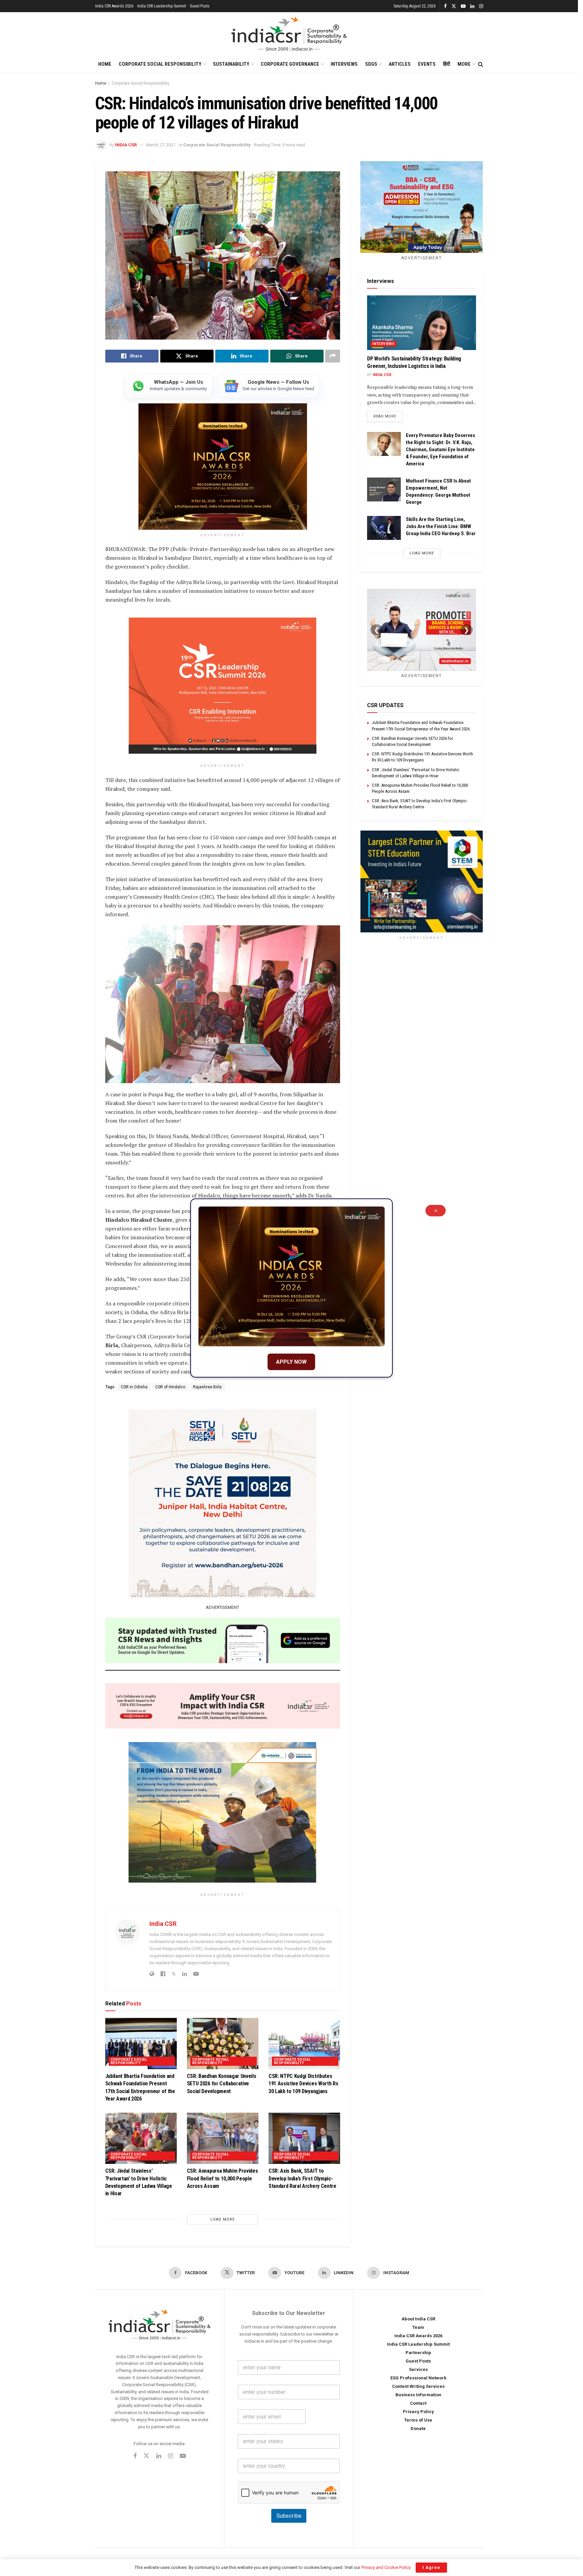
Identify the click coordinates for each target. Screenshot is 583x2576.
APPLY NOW (291, 1362)
